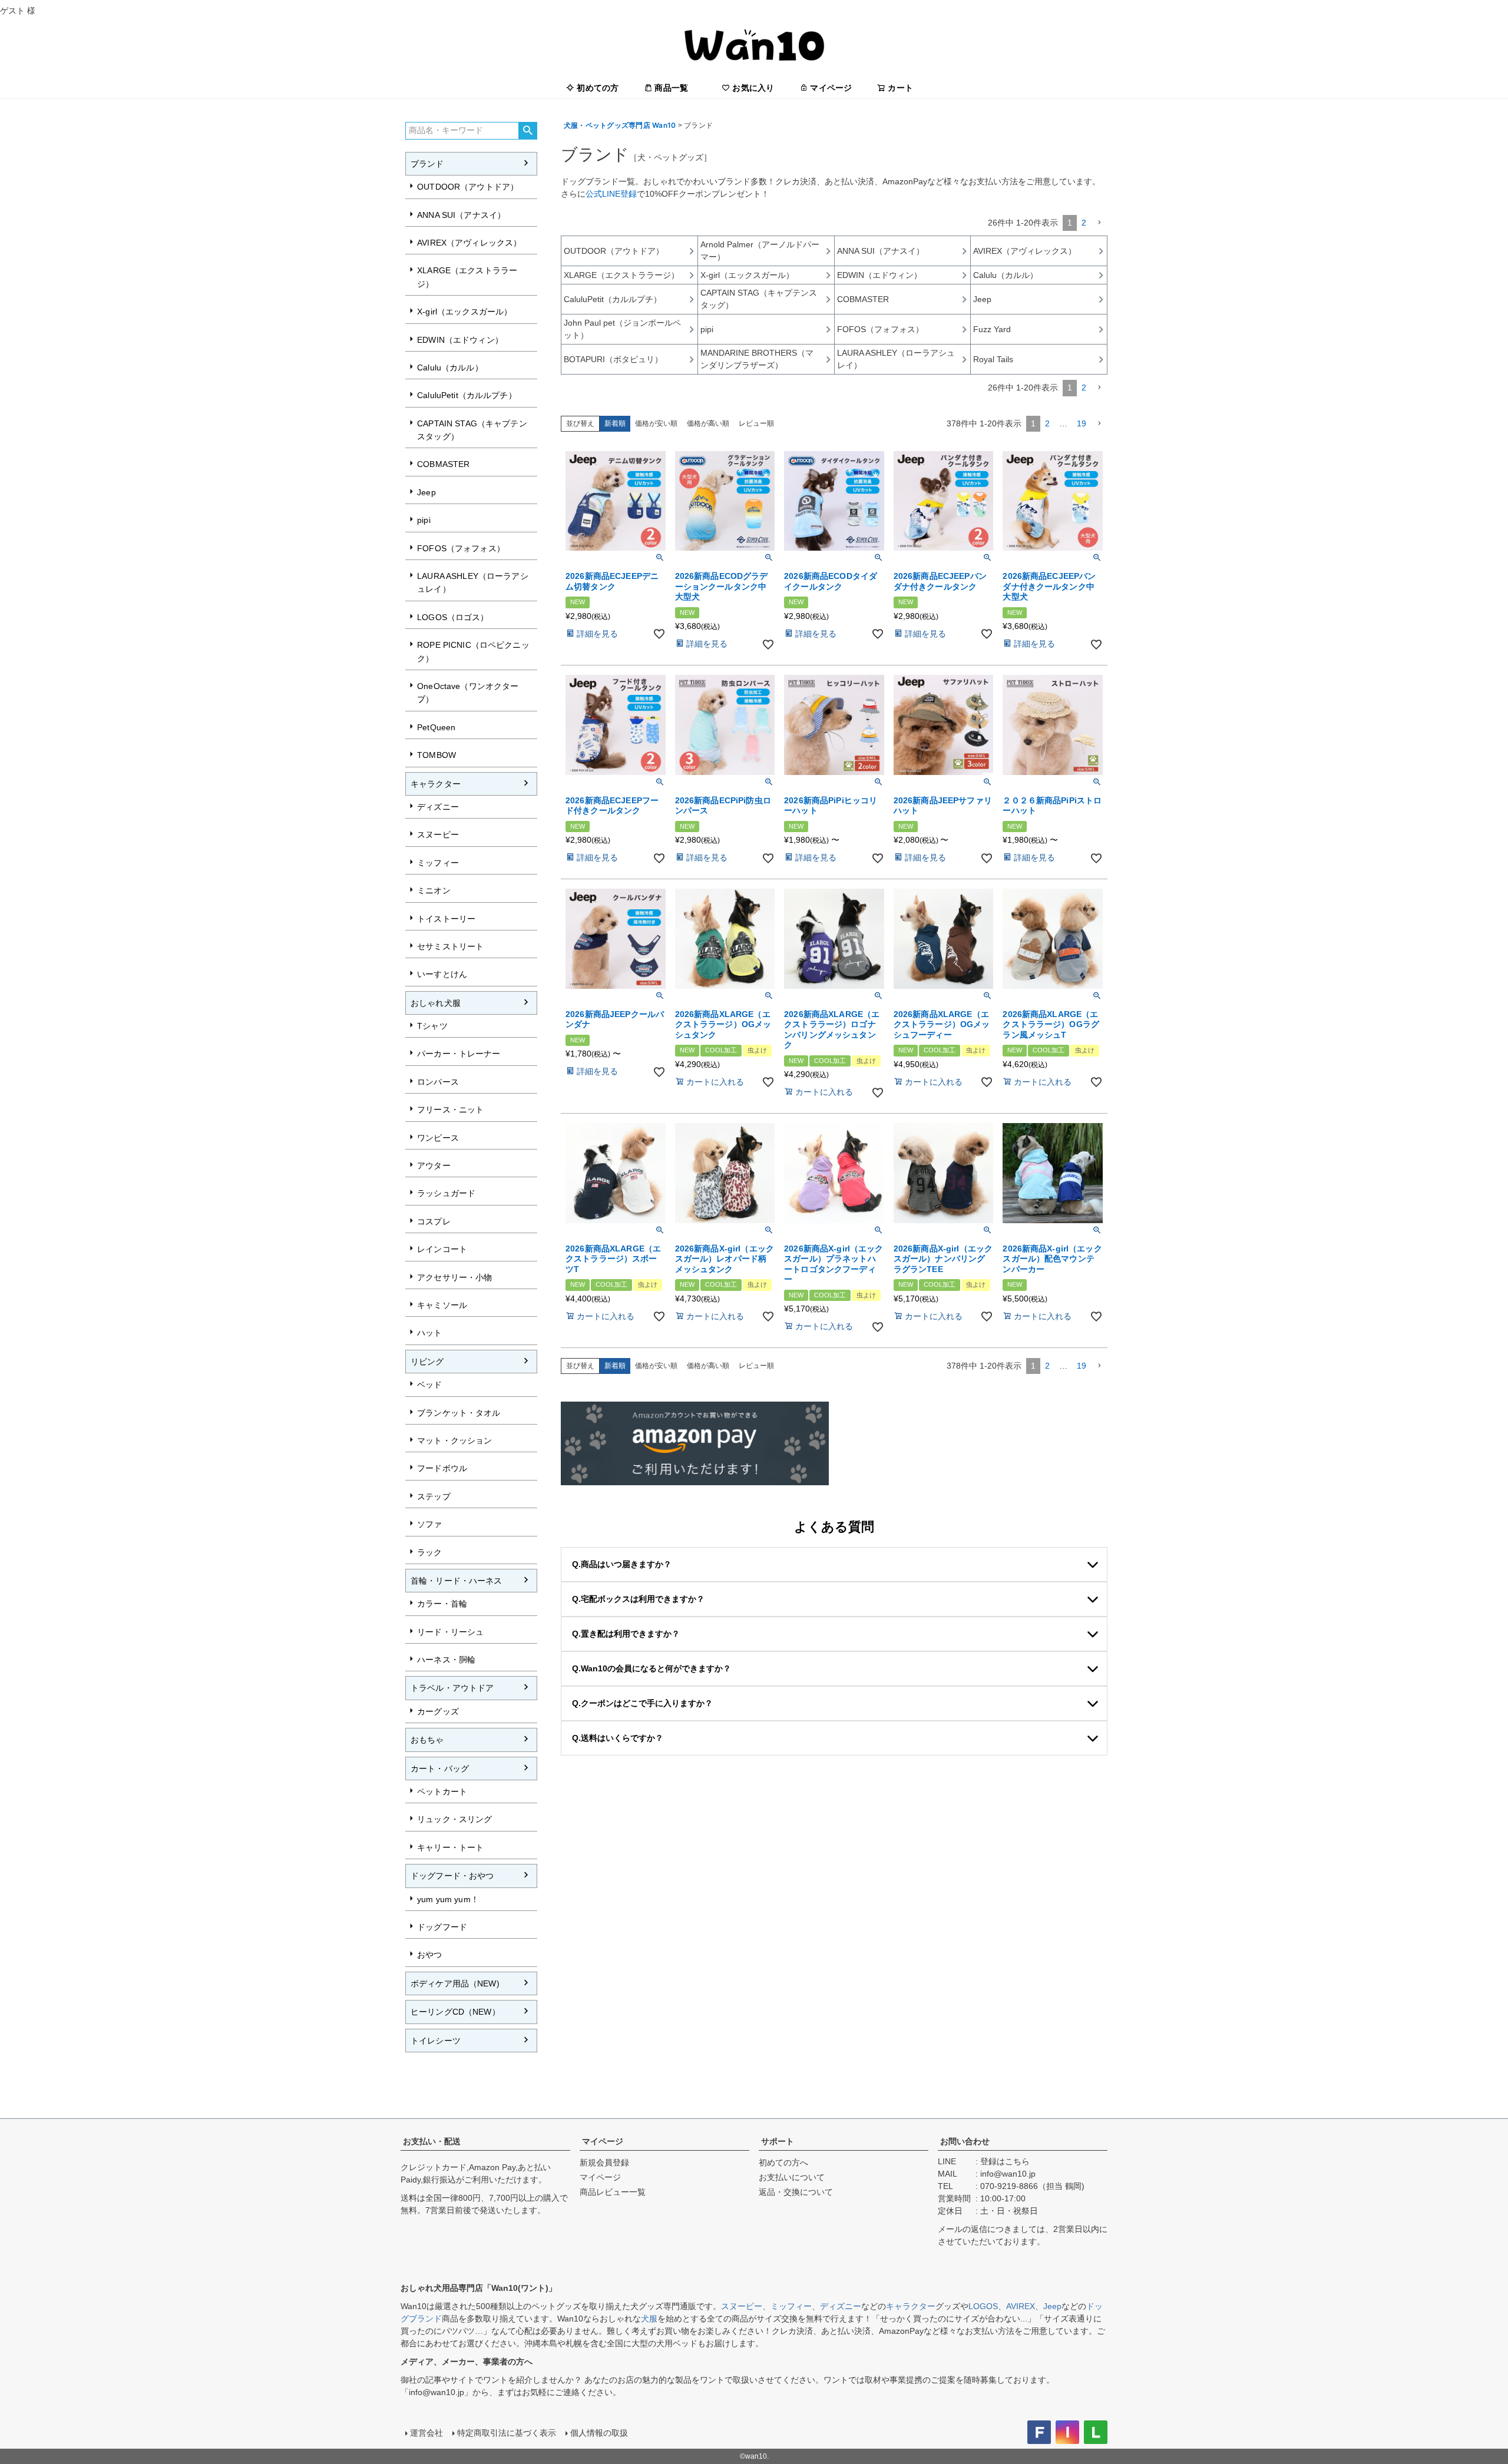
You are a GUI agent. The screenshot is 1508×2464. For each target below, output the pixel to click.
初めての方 (598, 88)
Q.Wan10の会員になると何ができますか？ (652, 1668)
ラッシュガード (446, 1193)
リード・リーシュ (450, 1632)
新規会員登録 (604, 2162)
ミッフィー (438, 863)
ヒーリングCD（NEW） (455, 2012)
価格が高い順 (708, 423)
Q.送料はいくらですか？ (618, 1738)
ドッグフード (442, 1927)
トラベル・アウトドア (452, 1688)
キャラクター (436, 784)
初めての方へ (783, 2162)
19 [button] (1082, 423)
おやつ (429, 1955)
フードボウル (442, 1468)
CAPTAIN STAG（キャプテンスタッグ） (472, 430)
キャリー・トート (450, 1847)
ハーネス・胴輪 (446, 1660)
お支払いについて (792, 2177)
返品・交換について (796, 2192)
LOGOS (983, 2306)
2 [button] (1084, 223)
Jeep (426, 492)
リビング (427, 1362)
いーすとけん (442, 974)
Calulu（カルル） (450, 367)
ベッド (429, 1385)
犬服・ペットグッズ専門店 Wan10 (620, 125)
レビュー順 (756, 423)
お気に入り (753, 88)
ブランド (427, 164)
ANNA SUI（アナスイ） (461, 215)
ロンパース (438, 1082)
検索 (528, 131)
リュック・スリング (454, 1819)
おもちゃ (427, 1740)
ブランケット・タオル (459, 1413)
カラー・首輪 (442, 1604)
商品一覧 (671, 88)
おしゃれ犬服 (436, 1003)
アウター (434, 1165)
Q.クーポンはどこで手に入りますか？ (642, 1703)
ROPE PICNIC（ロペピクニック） (473, 651)
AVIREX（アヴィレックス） (469, 243)
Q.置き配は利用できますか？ (626, 1634)
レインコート (442, 1249)
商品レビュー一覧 (613, 2192)
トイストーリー (446, 919)
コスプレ (434, 1221)
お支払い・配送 (432, 2141)
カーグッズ (438, 1711)
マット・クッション (454, 1440)
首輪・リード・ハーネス (457, 1581)
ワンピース (438, 1138)
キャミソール (442, 1305)
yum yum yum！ (448, 1899)
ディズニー (438, 807)
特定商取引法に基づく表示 (507, 2433)
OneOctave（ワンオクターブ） (468, 693)
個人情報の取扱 (599, 2433)
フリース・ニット (450, 1110)
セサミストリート (450, 946)
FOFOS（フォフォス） (461, 548)
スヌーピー (438, 834)
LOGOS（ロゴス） (453, 617)
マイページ (831, 88)
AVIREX (1021, 2306)
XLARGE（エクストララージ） (467, 277)
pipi (424, 520)
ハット (429, 1333)
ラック (429, 1552)
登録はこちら (1005, 2161)
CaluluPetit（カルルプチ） (467, 395)
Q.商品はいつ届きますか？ (622, 1564)
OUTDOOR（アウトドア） (468, 187)
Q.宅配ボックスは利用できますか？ (638, 1599)
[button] (1099, 223)
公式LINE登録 (611, 194)
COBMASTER (443, 464)
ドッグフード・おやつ (452, 1876)
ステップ (434, 1496)
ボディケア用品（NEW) (455, 1983)
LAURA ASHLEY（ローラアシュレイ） (473, 582)
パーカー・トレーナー (459, 1054)
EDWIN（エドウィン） (460, 340)
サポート (778, 2141)
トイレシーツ (436, 2041)
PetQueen (436, 727)
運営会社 (426, 2433)
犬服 (649, 2319)
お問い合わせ (965, 2141)
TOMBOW (436, 755)
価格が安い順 (656, 423)
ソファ (429, 1524)
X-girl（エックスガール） (464, 312)
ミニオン (434, 890)
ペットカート (442, 1791)
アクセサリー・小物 (454, 1277)
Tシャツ (432, 1026)
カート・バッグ (440, 1768)
